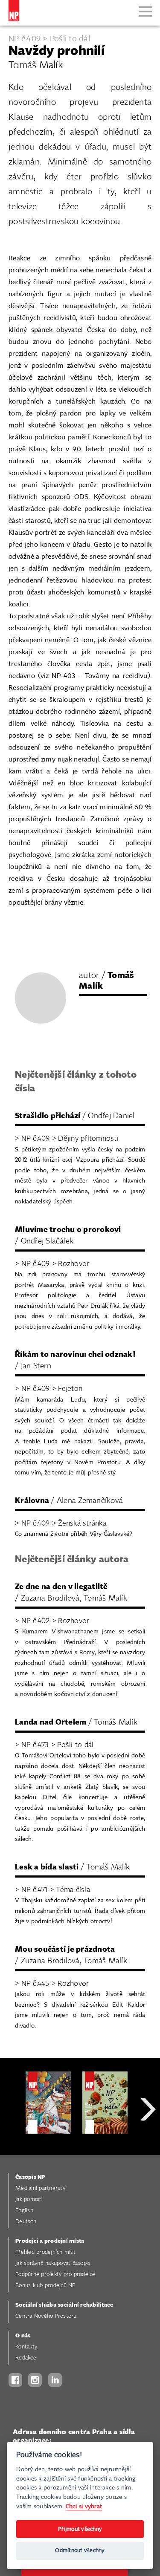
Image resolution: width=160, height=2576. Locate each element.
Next (148, 2140)
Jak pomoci (29, 2200)
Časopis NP (30, 2177)
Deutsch (26, 2222)
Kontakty (26, 2347)
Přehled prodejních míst (45, 2252)
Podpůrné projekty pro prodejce (55, 2275)
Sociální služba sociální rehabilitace (64, 2305)
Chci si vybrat (84, 2506)
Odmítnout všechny (80, 2551)
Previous (13, 2140)
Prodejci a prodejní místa (50, 2241)
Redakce (26, 2358)
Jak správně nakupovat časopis (53, 2263)
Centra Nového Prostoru (46, 2316)
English (24, 2211)
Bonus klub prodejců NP (45, 2286)
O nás (23, 2336)
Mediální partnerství (41, 2188)
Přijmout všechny (80, 2529)
